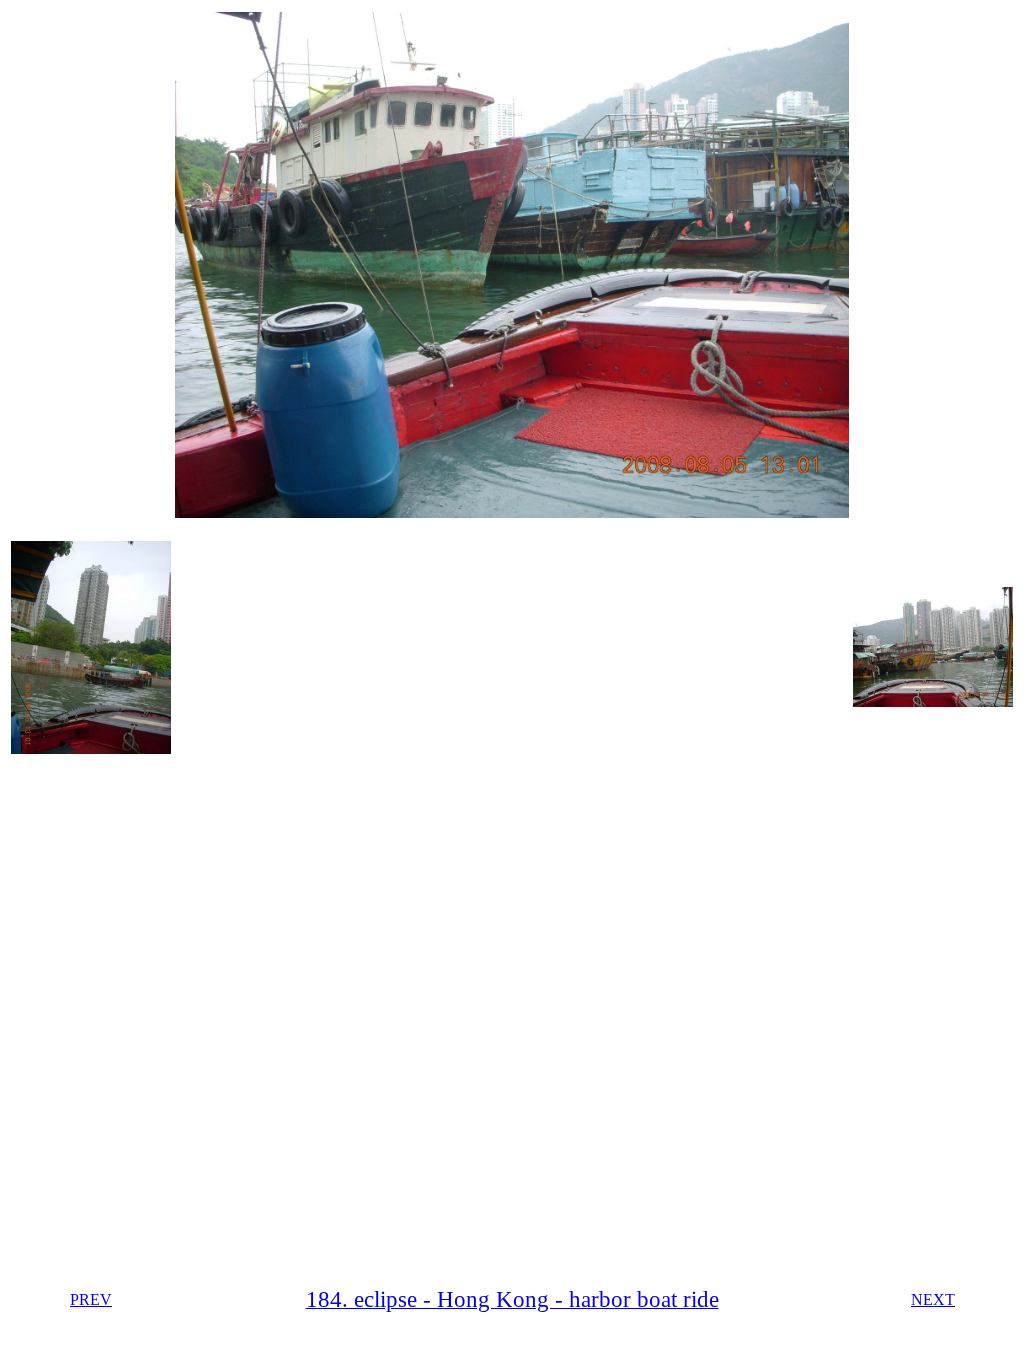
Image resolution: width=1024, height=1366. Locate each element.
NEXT (933, 1299)
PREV (91, 1299)
